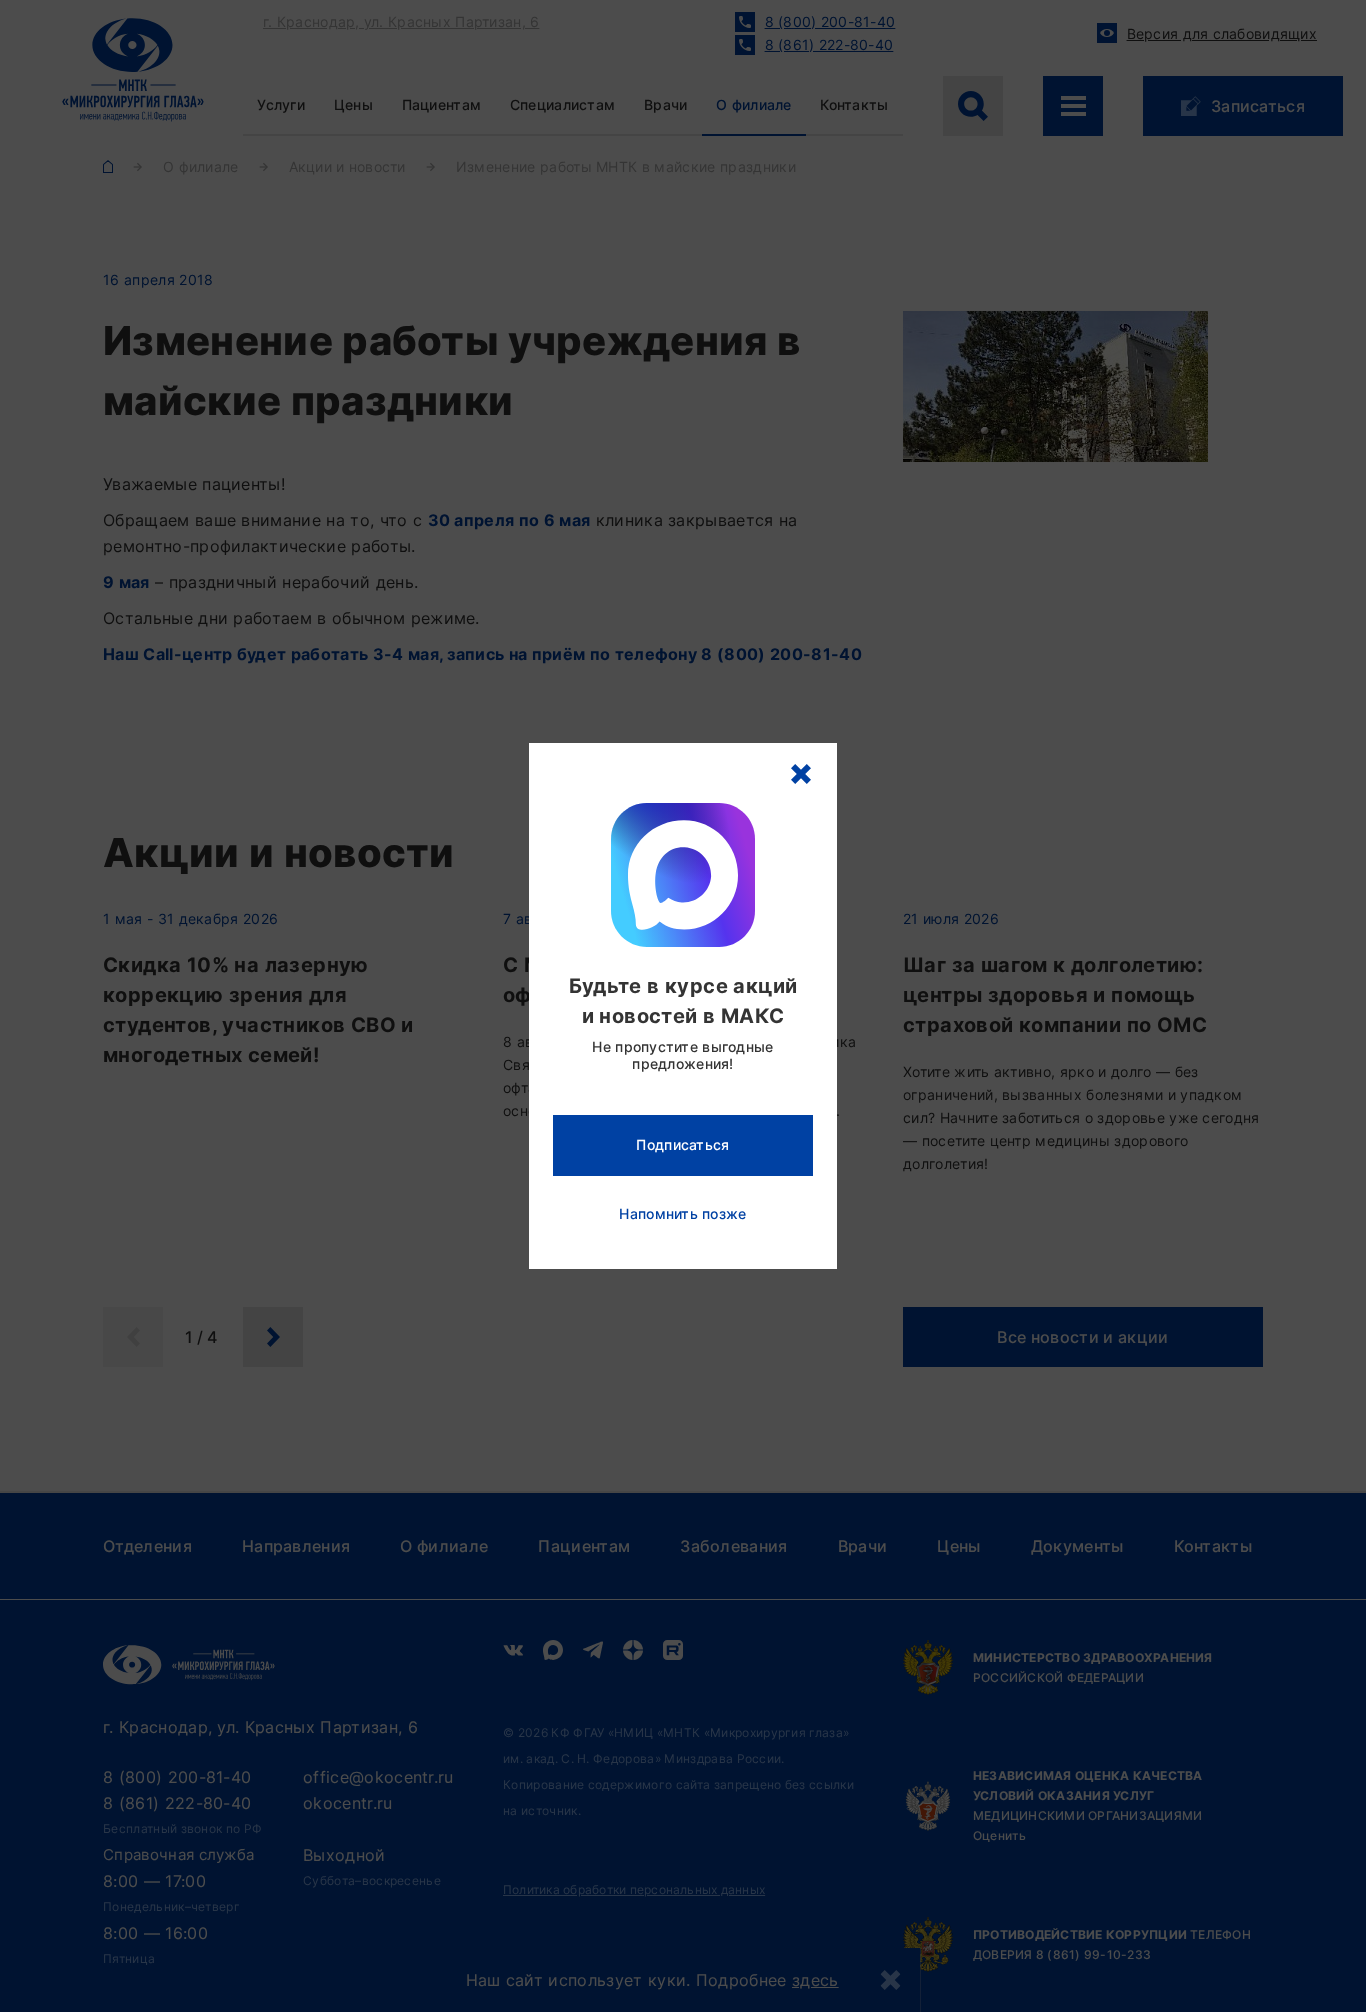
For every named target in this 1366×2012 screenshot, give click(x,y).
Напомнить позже (682, 1213)
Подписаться (682, 1144)
